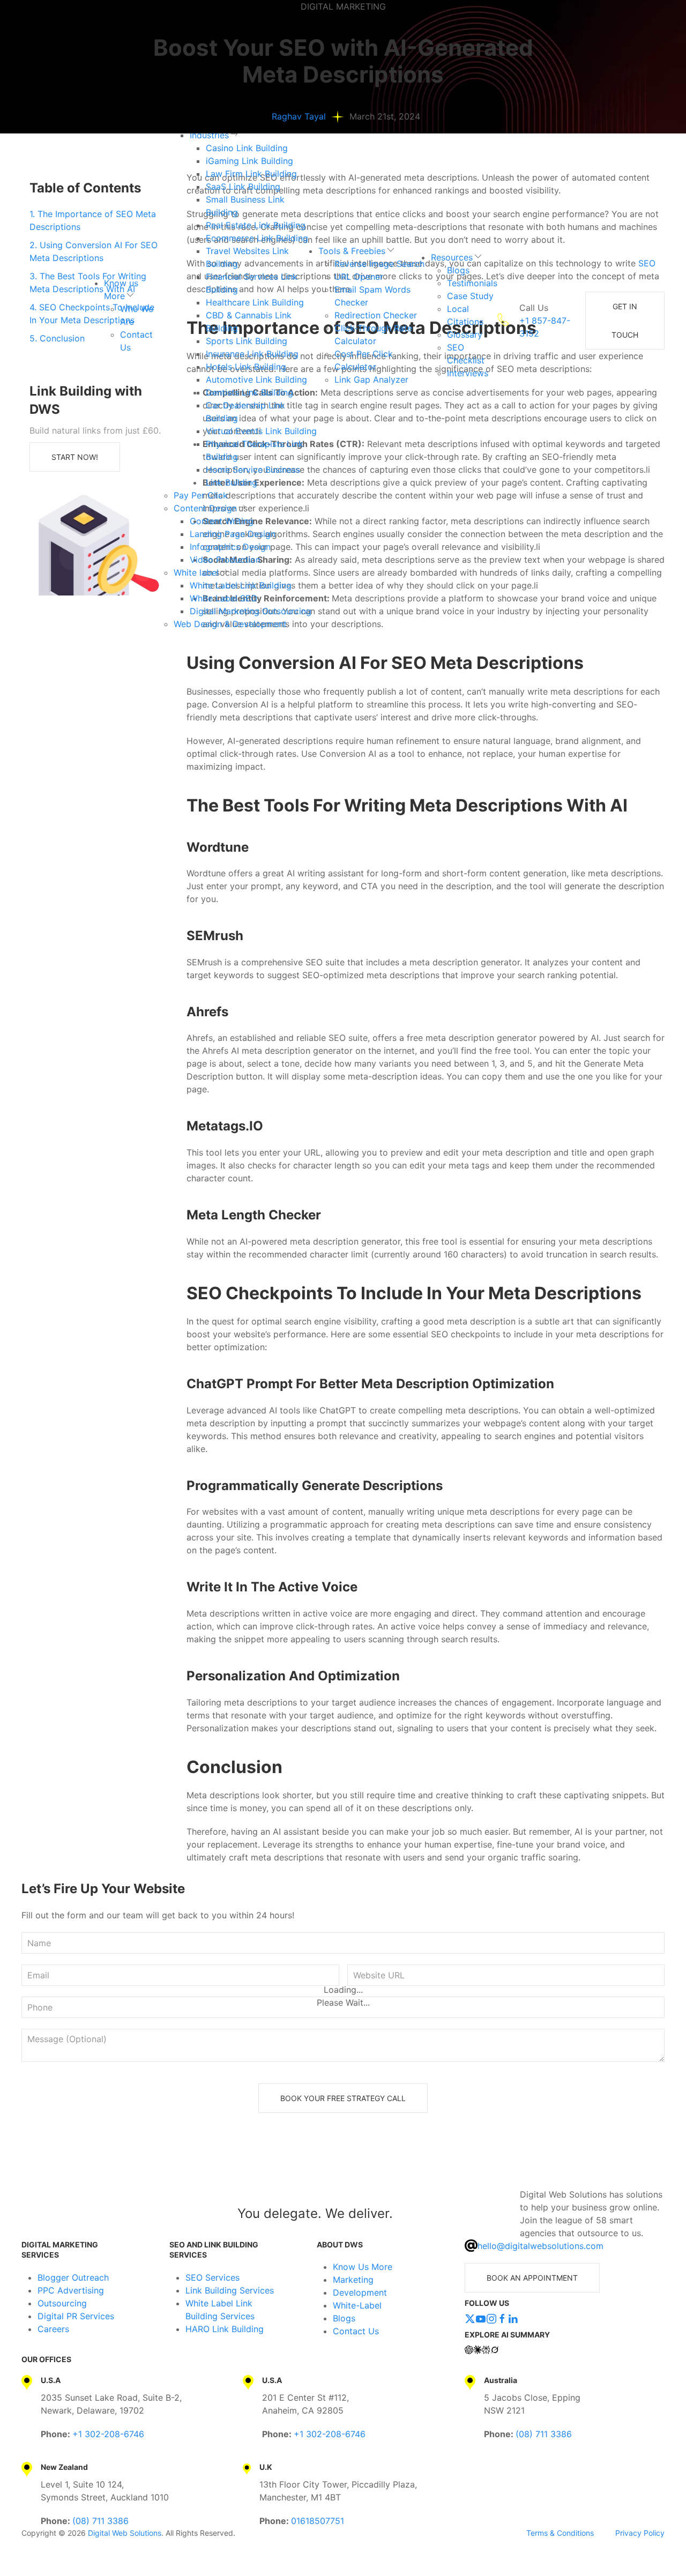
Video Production (225, 560)
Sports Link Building (247, 341)
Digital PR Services (76, 2316)
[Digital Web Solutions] (66, 2214)
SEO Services (212, 2277)
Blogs (458, 270)
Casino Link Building (247, 148)
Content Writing (222, 521)
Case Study (470, 296)
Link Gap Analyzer (371, 379)
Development (360, 2292)
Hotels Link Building (246, 367)
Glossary (465, 334)
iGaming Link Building (249, 161)
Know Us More (363, 2267)
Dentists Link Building (249, 392)
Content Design (205, 508)
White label (196, 572)
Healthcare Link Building (255, 302)
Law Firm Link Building (251, 174)
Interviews (468, 373)
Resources (452, 257)
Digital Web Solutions (125, 2533)
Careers (53, 2329)
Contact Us (356, 2331)
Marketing (353, 2280)
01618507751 (318, 2521)
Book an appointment (532, 2278)
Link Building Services (230, 2290)
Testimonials (472, 283)
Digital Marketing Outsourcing (251, 611)
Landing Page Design (233, 534)
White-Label (357, 2305)
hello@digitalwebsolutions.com (540, 2246)
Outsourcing (62, 2303)
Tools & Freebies (352, 251)
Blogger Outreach (73, 2277)
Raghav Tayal (299, 116)
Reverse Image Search (379, 264)
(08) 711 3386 (544, 2434)
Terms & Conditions (560, 2533)
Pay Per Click (201, 495)
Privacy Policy (640, 2533)
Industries (209, 135)
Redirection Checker (376, 315)
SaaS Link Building (243, 187)
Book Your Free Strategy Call (343, 2098)
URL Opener (359, 277)
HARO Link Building (225, 2329)
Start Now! (75, 457)
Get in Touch (625, 321)
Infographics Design (230, 547)
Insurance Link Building (252, 354)
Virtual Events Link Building (261, 431)
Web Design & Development (230, 624)
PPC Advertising (71, 2290)
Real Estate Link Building (256, 225)
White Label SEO (223, 598)
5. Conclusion (57, 338)
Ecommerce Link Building (257, 238)
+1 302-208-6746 (108, 2434)
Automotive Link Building (256, 379)
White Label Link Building (241, 585)
